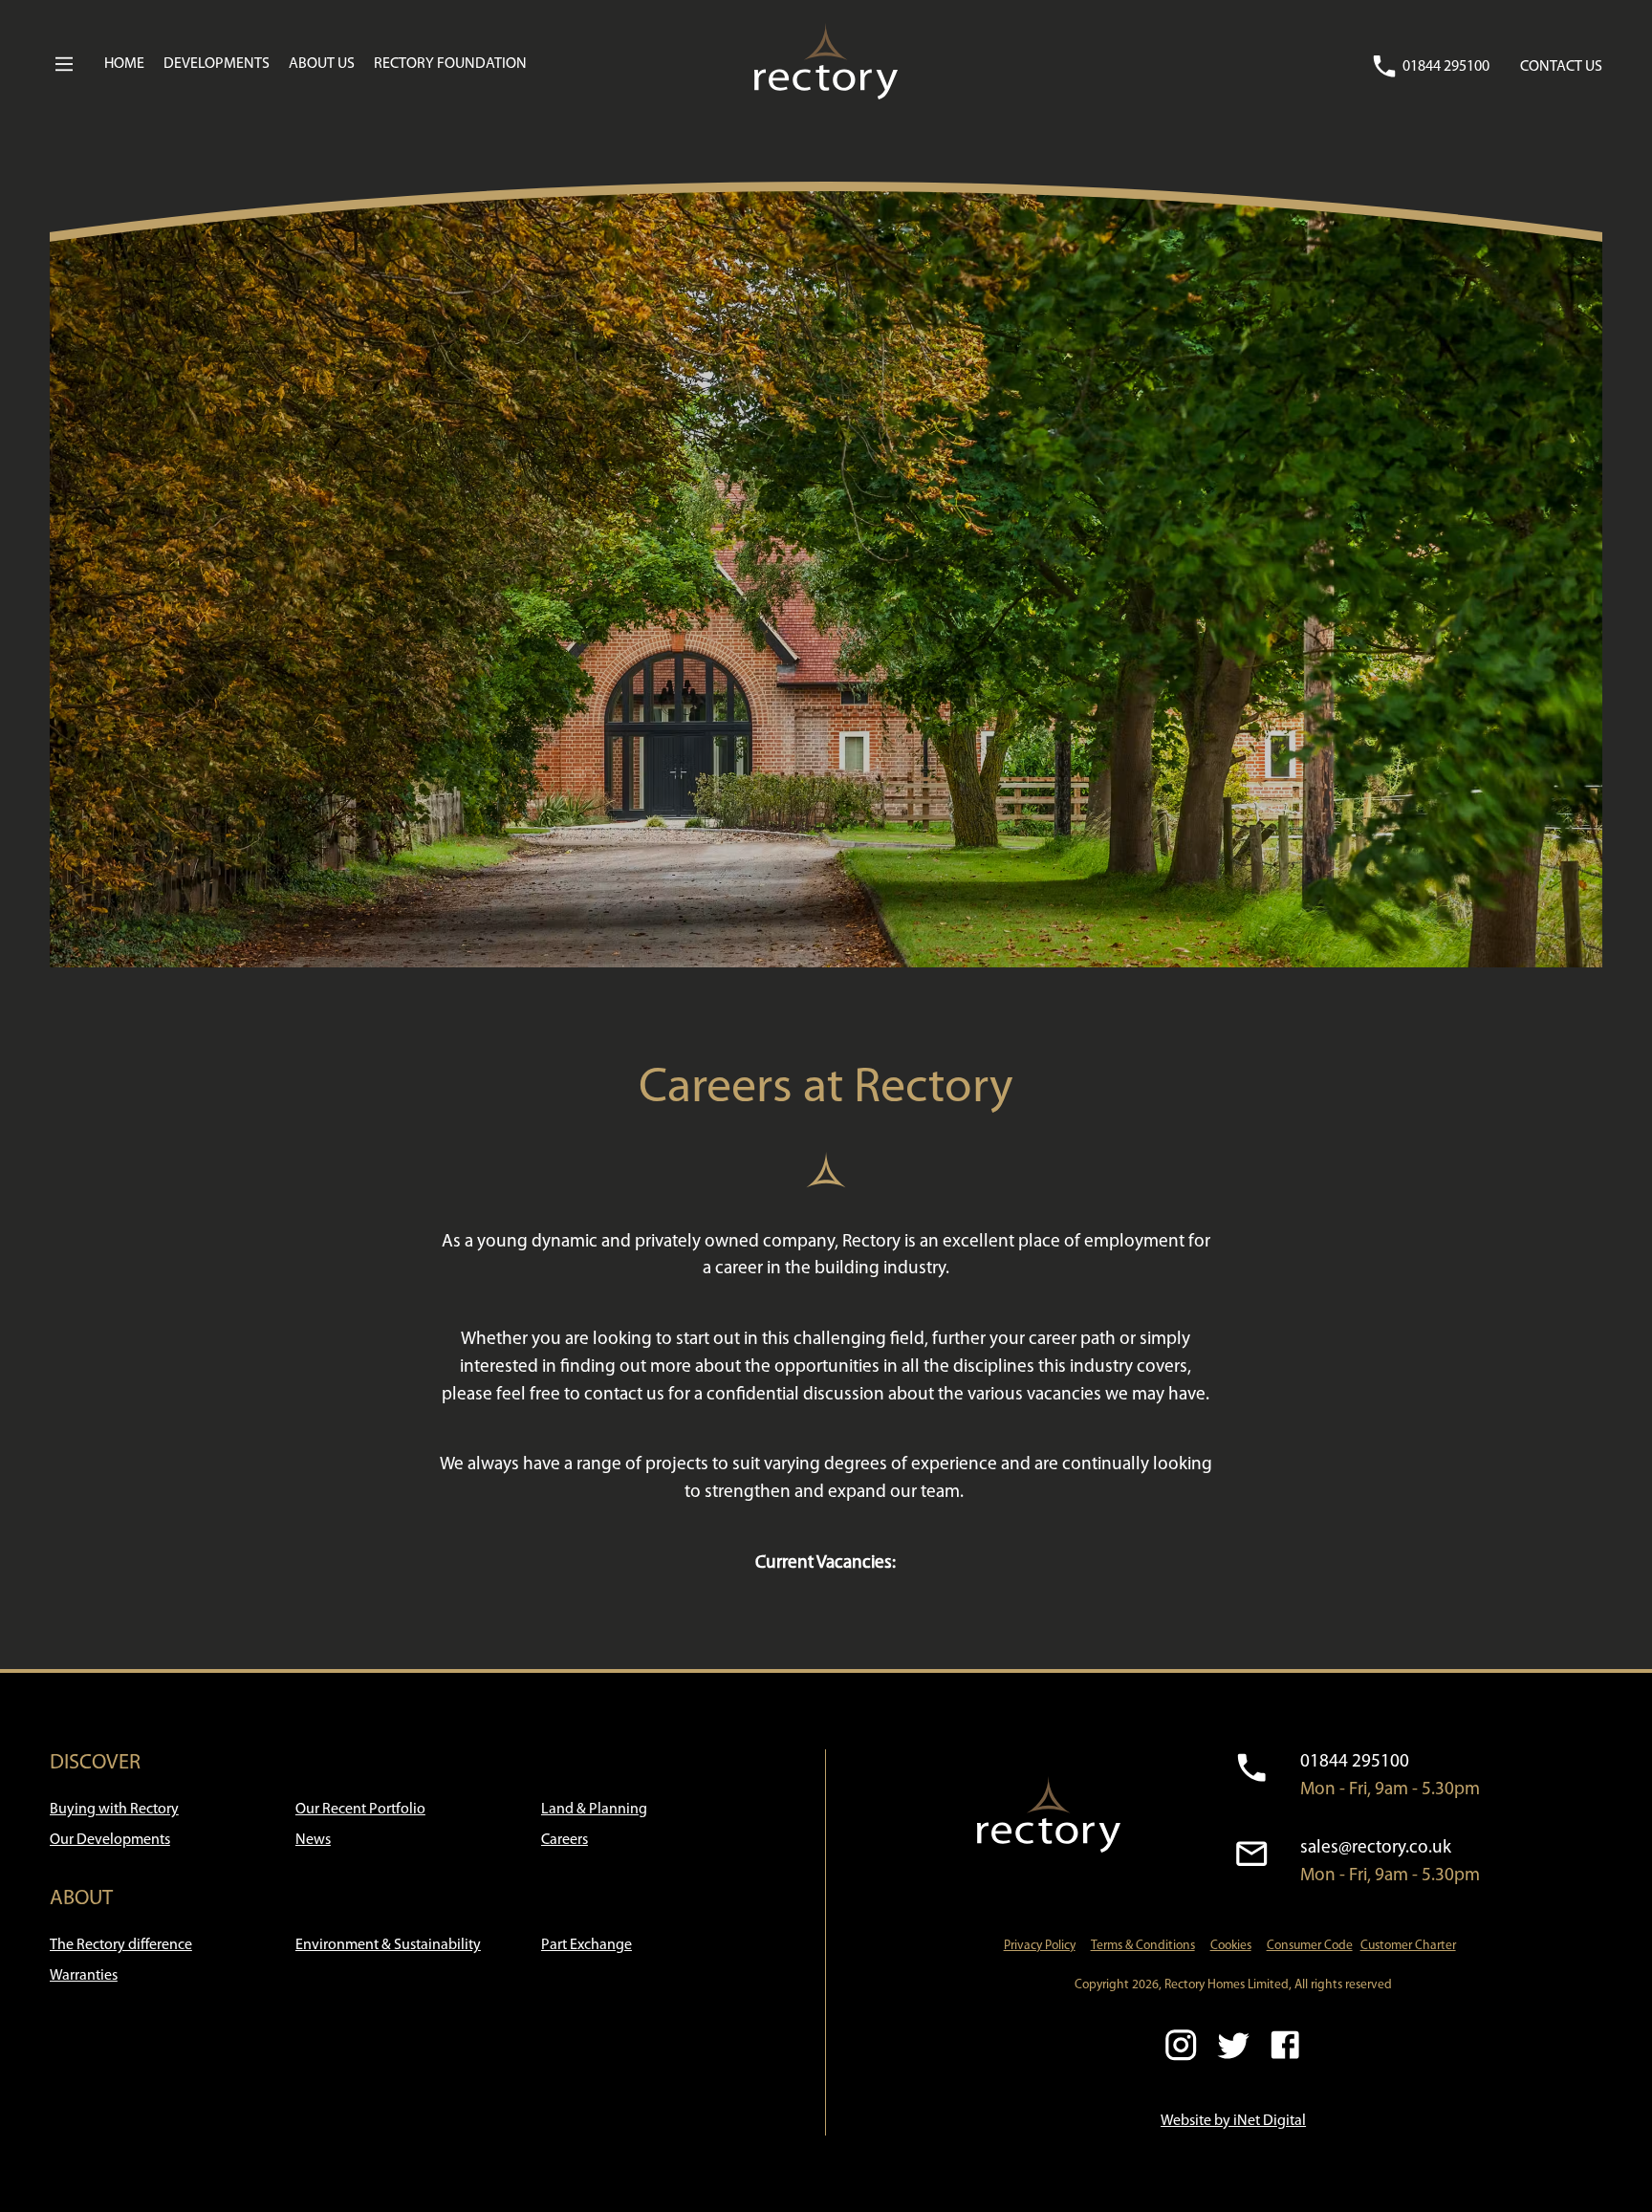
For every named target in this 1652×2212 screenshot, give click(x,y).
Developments (217, 64)
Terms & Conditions (1143, 1946)
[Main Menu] (64, 64)
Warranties (84, 1976)
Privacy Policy (1040, 1946)
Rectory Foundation (450, 64)
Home (124, 64)
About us (322, 64)
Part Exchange (587, 1945)
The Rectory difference (121, 1945)
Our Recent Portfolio (360, 1810)
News (313, 1840)
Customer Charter (1408, 1946)
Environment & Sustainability (388, 1945)
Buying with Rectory (114, 1810)
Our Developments (110, 1840)
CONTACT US (1561, 67)
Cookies (1231, 1946)
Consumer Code (1310, 1946)
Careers (565, 1840)
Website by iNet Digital (1233, 2121)
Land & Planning (594, 1810)
